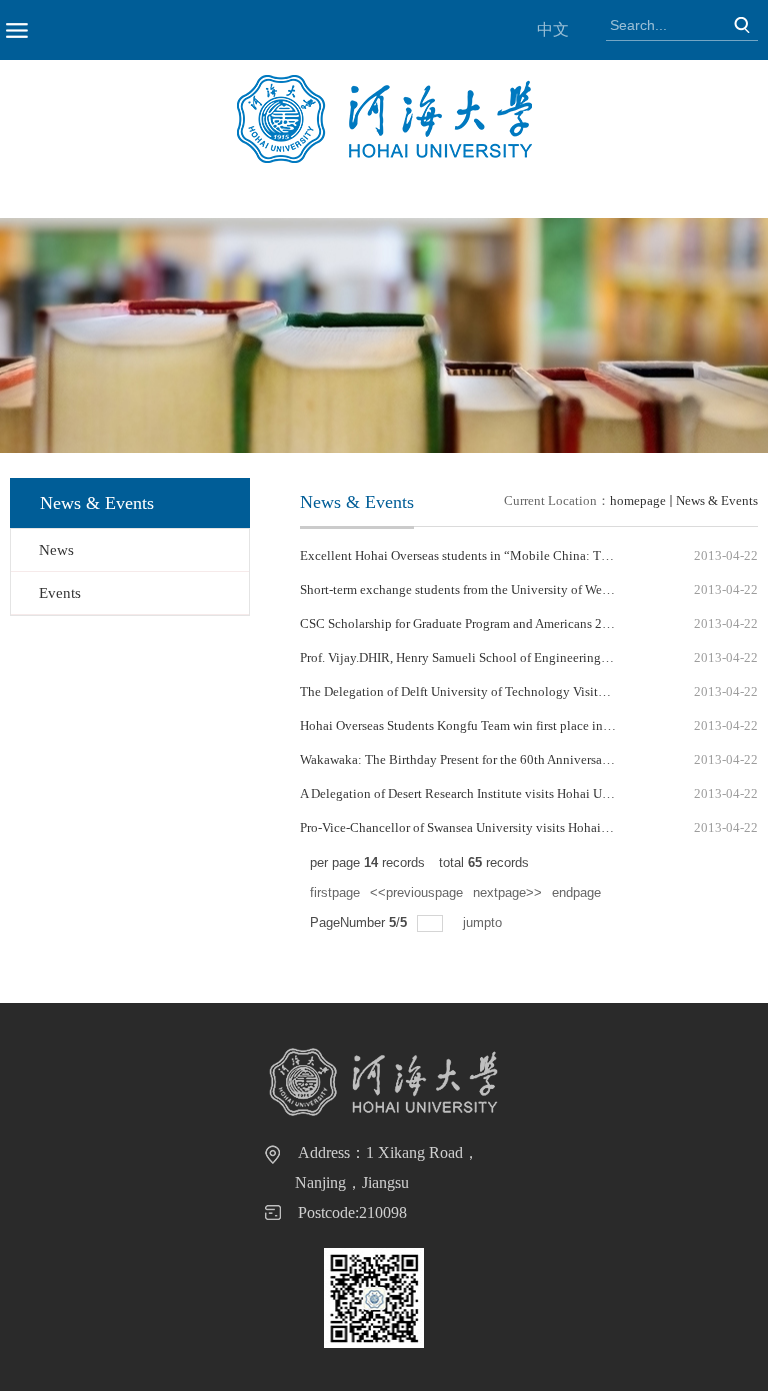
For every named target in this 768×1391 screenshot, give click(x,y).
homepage (638, 500)
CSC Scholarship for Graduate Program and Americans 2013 (461, 623)
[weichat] (374, 1298)
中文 (553, 29)
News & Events (717, 500)
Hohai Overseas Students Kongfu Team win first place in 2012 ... (473, 725)
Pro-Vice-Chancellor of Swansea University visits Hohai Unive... (473, 827)
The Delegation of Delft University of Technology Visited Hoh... (473, 691)
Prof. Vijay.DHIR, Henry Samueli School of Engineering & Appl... (476, 657)
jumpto (484, 922)
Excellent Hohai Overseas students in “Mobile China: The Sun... (473, 555)
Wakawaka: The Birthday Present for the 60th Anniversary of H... (474, 759)
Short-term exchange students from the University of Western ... (470, 589)
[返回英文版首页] (384, 81)
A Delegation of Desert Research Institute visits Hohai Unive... (467, 793)
